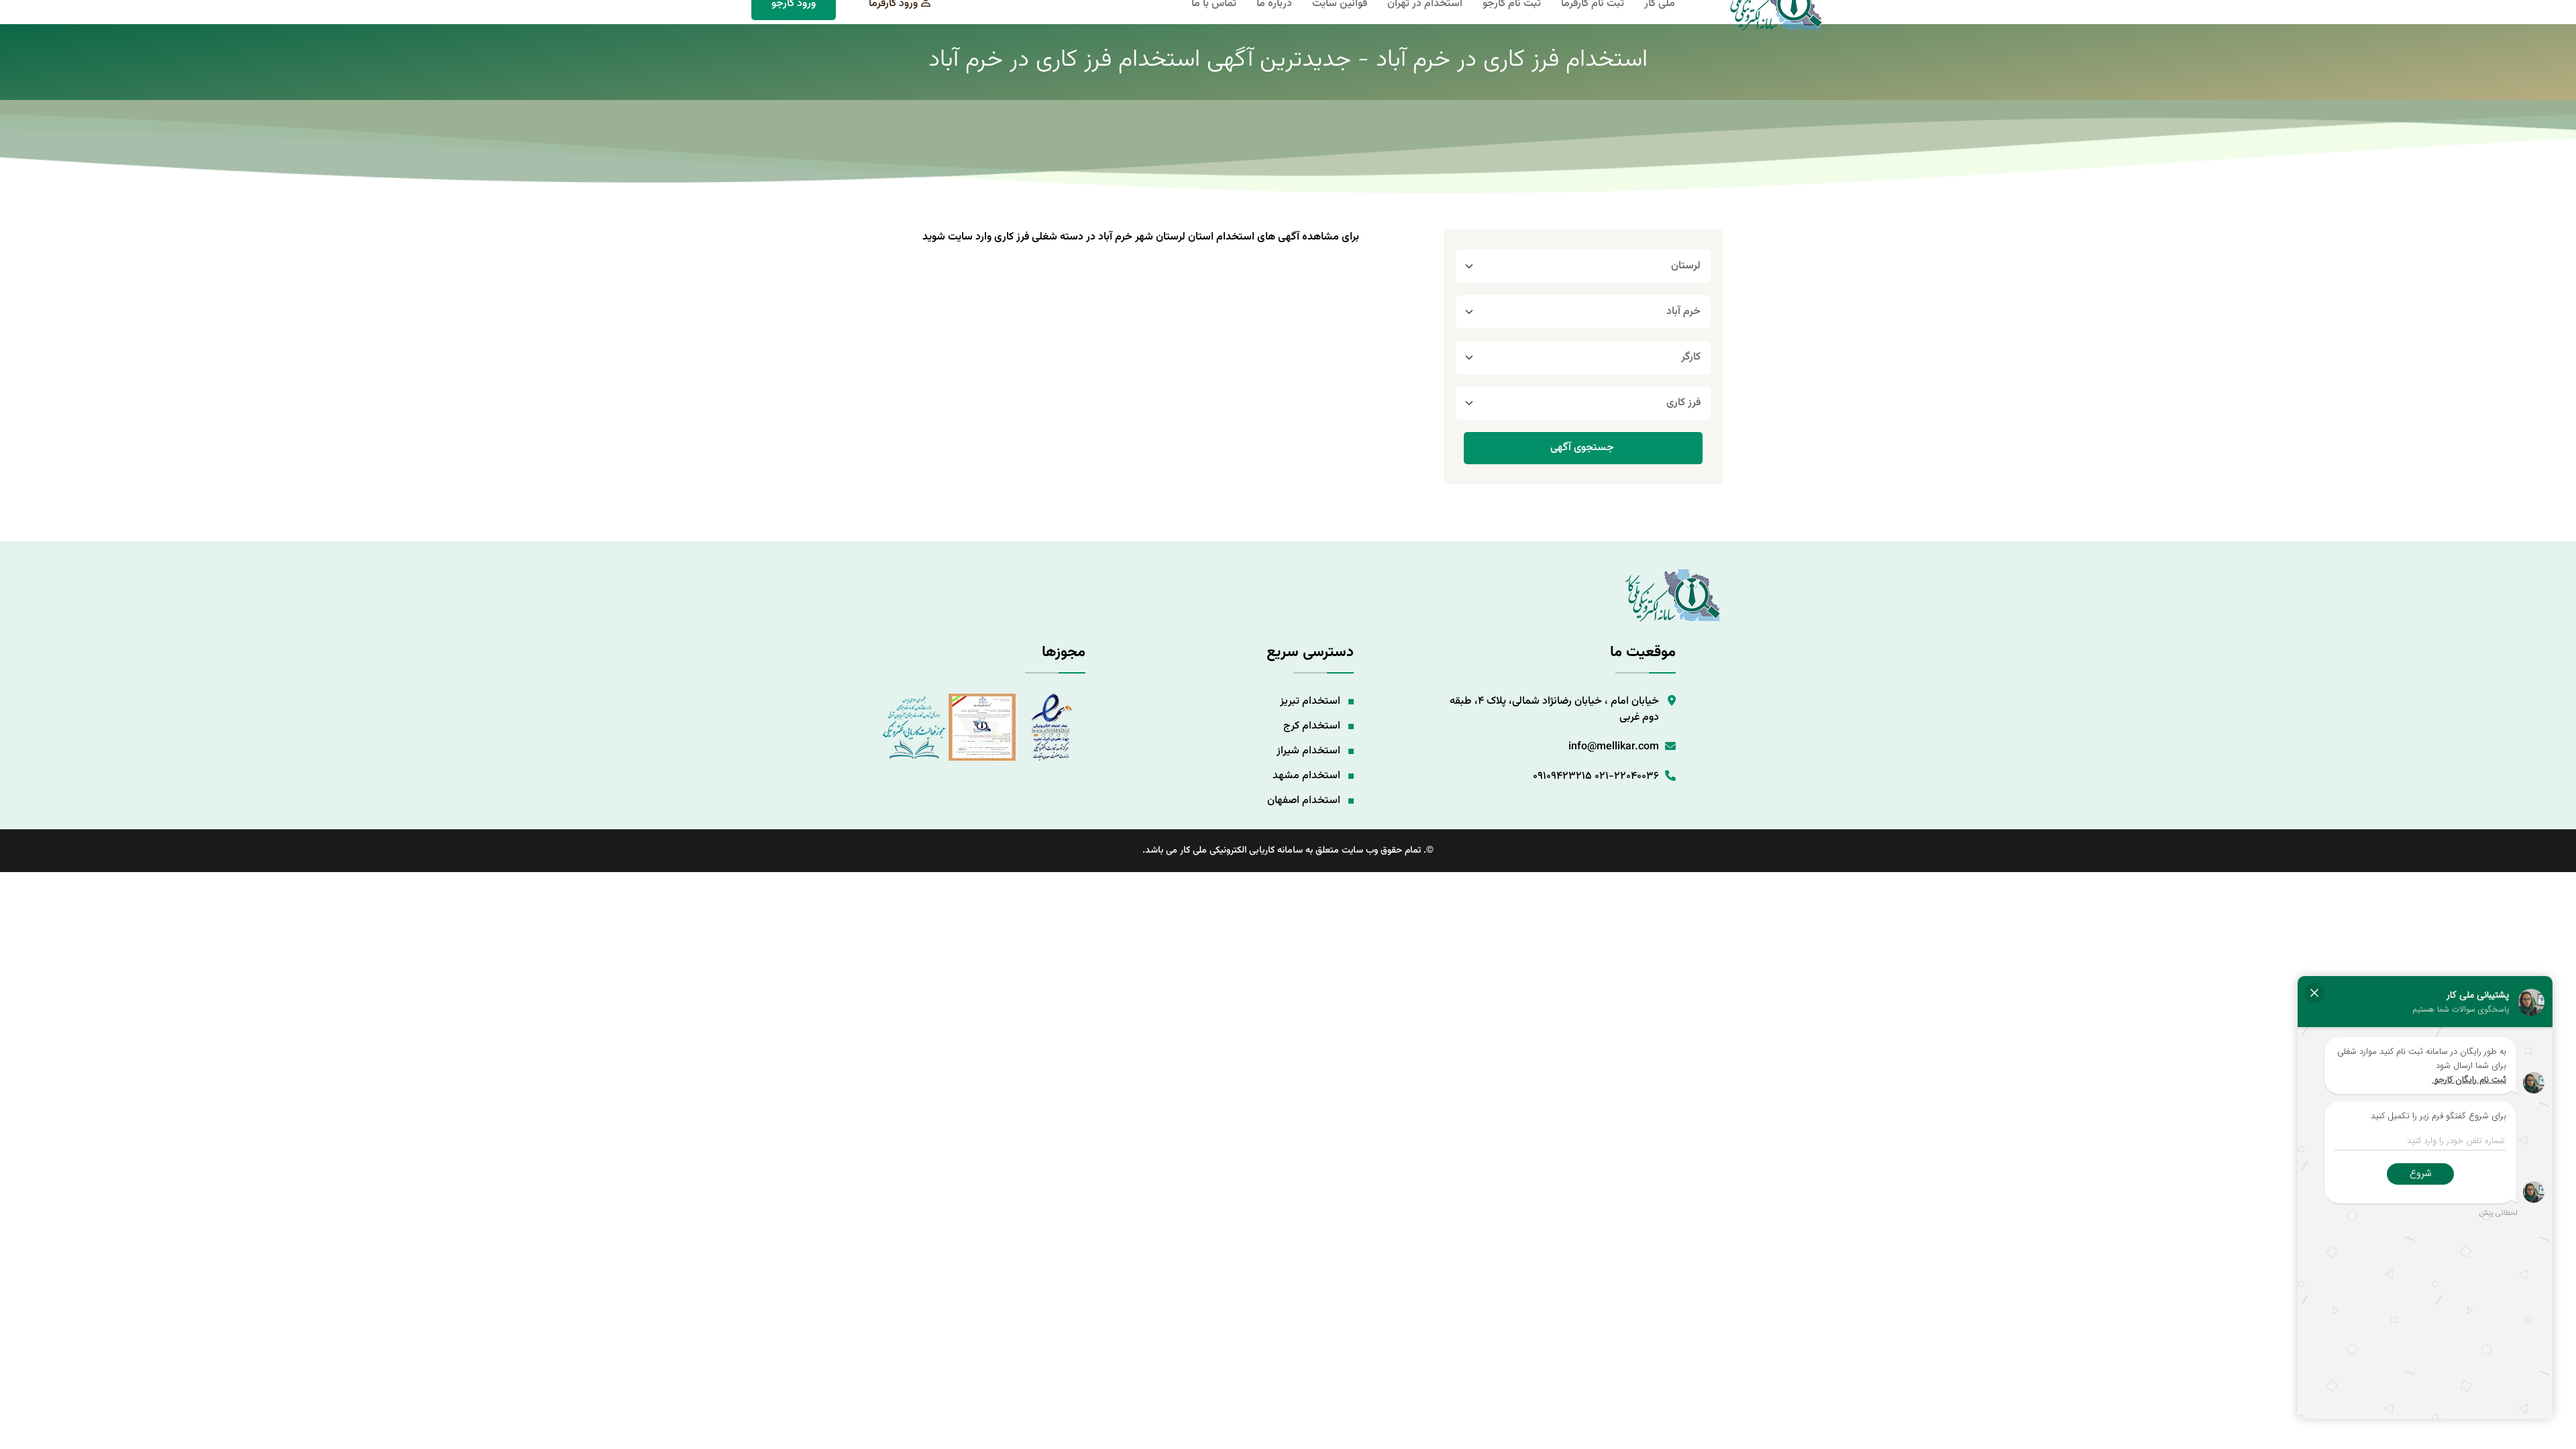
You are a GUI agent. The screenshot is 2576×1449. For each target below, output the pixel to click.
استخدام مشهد (1306, 776)
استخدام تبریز (1310, 701)
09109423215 (1562, 776)
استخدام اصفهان (1304, 801)
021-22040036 (1627, 776)
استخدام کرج (1312, 726)
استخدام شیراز (1308, 751)
